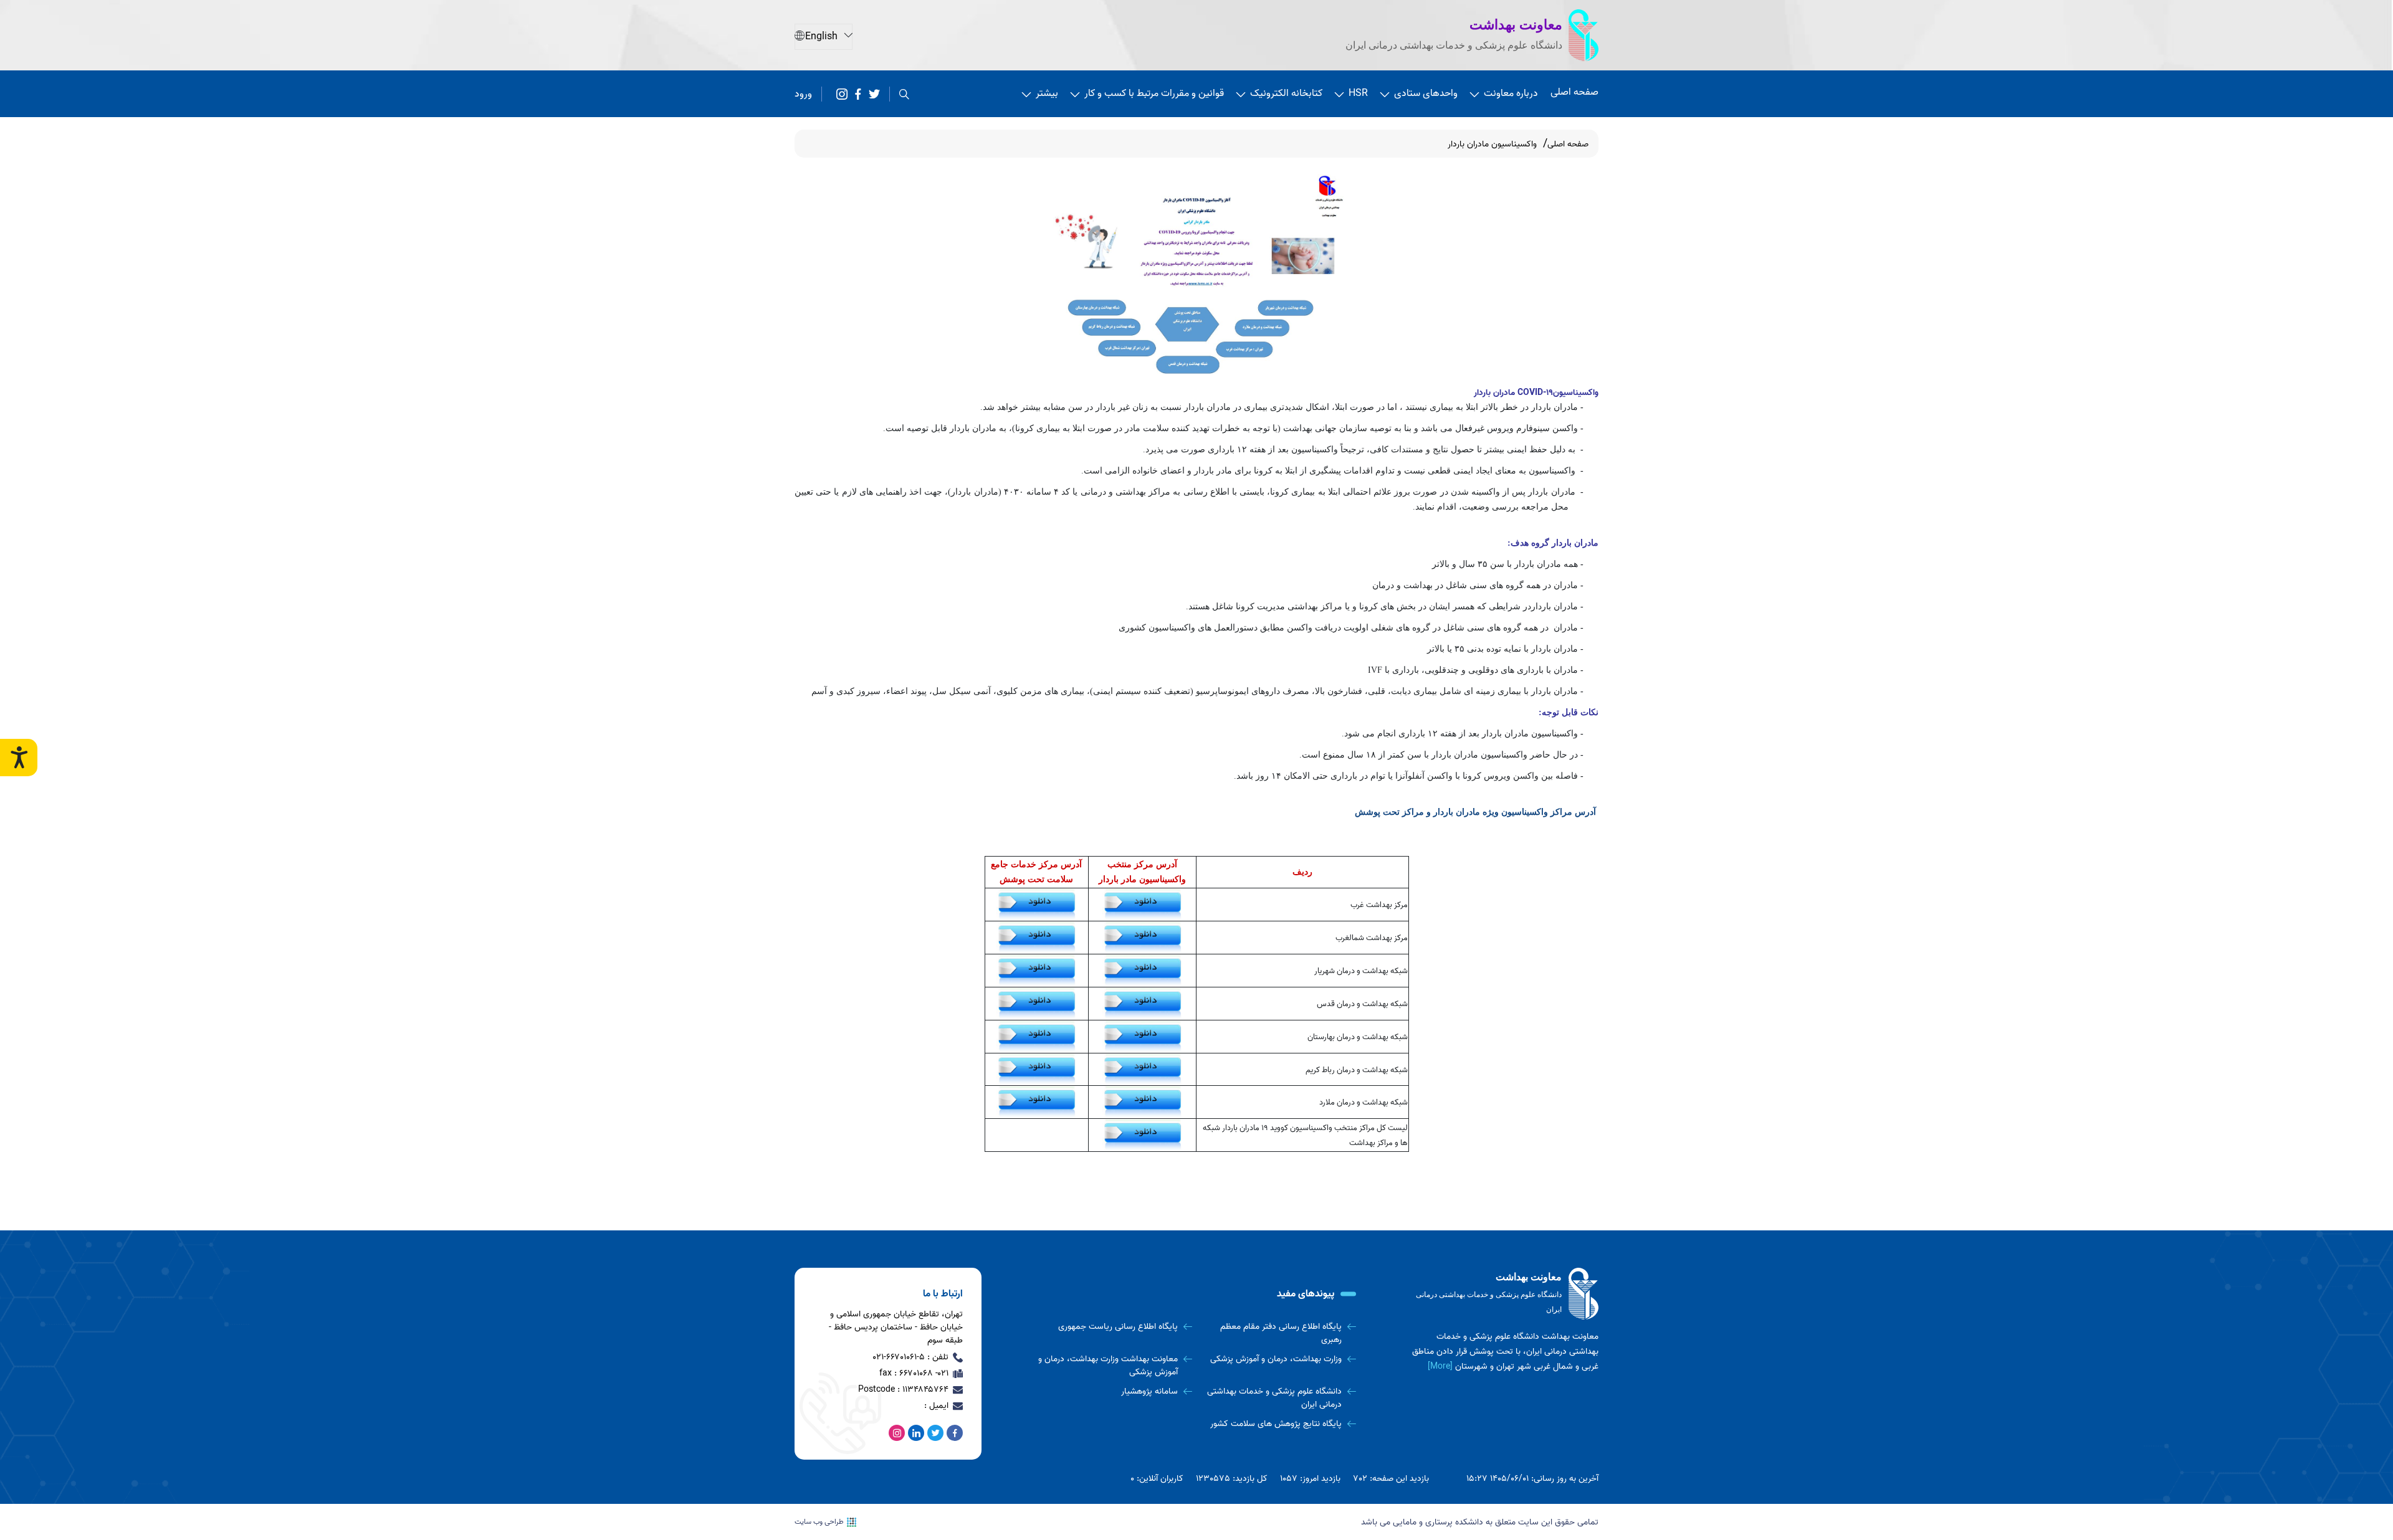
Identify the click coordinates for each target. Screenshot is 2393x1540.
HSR (1358, 93)
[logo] (1505, 1294)
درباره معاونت (1511, 93)
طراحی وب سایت (819, 1522)
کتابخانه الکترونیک (1286, 93)
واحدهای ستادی (1426, 93)
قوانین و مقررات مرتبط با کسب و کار (1154, 93)
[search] (904, 94)
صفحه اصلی (1574, 92)
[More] (1440, 1367)
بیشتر (1047, 93)
